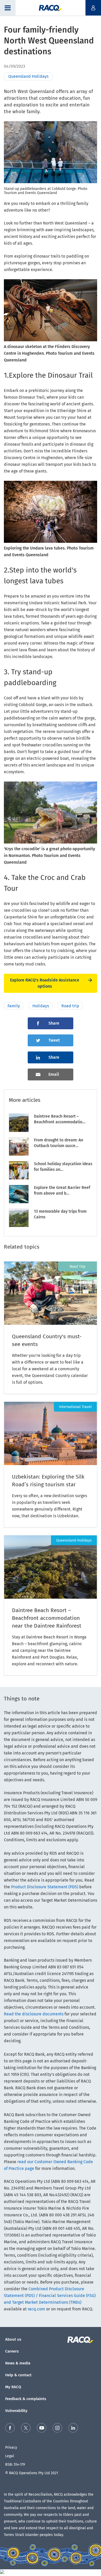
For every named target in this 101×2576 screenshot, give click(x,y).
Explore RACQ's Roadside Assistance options (45, 983)
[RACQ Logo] (82, 2340)
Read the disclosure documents (34, 2014)
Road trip (70, 1006)
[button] (8, 8)
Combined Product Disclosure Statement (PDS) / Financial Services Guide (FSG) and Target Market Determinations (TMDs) (50, 2296)
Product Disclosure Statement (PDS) (45, 1887)
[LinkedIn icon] (73, 2429)
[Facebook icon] (10, 2429)
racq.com (36, 2309)
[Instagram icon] (57, 2429)
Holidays (41, 1006)
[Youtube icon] (42, 2429)
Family (14, 1006)
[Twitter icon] (26, 2429)
